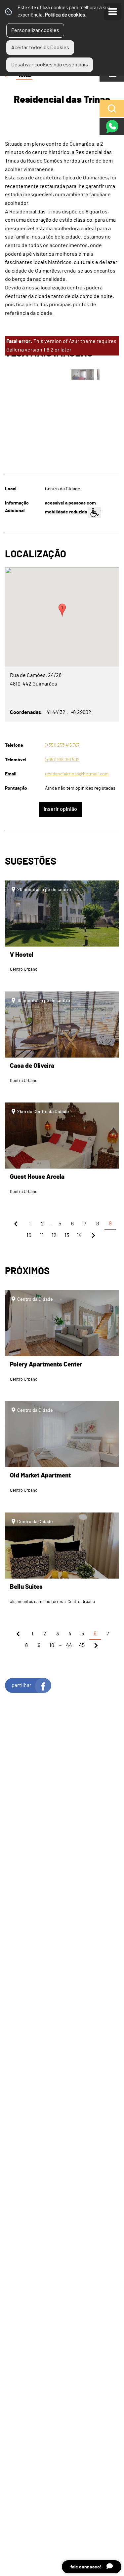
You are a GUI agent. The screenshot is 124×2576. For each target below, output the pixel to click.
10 (29, 1235)
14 (79, 1235)
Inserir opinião (60, 809)
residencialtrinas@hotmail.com (77, 774)
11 (42, 1235)
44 (69, 1645)
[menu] (112, 12)
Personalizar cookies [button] (35, 30)
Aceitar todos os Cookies (40, 48)
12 (54, 1235)
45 (82, 1645)
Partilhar (21, 1685)
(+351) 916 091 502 (62, 760)
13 (67, 1235)
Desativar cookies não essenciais (50, 65)
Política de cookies (65, 15)
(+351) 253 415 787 (62, 745)
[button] (62, 610)
